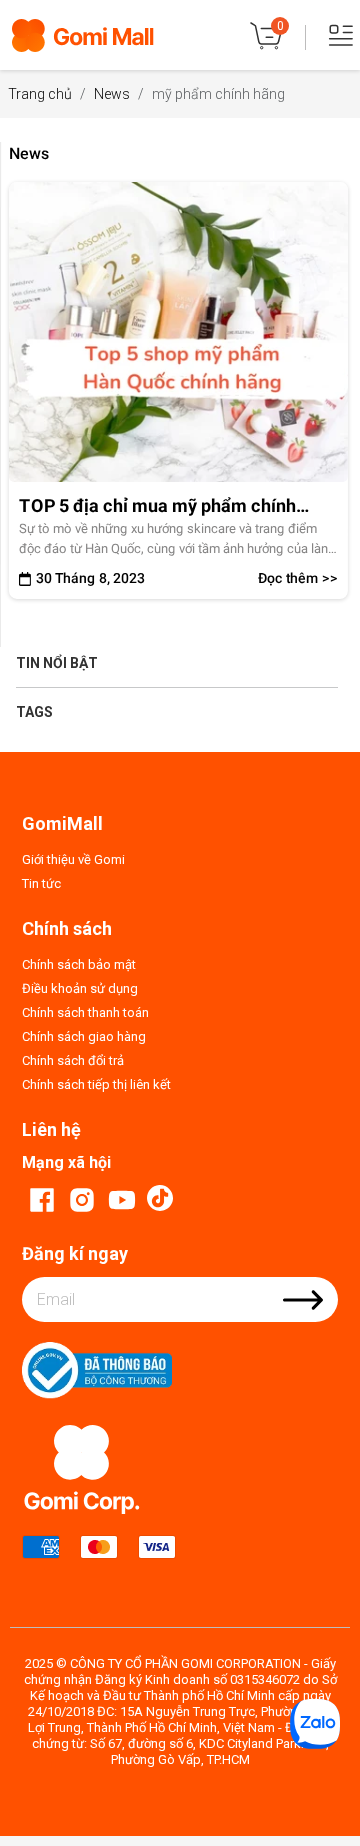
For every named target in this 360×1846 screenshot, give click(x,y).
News (112, 94)
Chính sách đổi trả (73, 1060)
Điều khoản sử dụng (80, 988)
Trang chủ (40, 94)
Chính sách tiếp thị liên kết (96, 1084)
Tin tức (41, 883)
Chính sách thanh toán (85, 1012)
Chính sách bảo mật (79, 964)
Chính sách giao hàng (84, 1036)
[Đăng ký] (303, 1312)
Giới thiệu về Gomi (73, 859)
